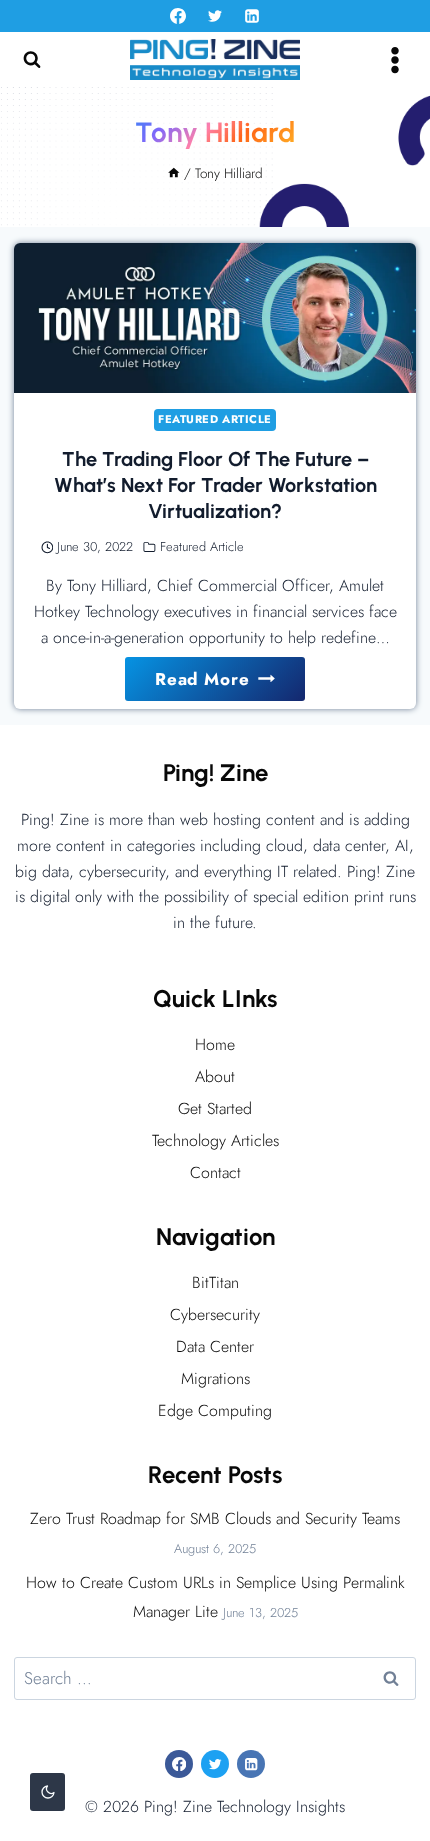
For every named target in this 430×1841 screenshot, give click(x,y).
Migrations (215, 1378)
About (215, 1076)
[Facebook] (178, 16)
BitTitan (215, 1282)
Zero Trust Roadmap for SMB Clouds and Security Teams (215, 1518)
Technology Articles (215, 1140)
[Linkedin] (252, 16)
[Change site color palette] (47, 1792)
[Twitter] (215, 16)
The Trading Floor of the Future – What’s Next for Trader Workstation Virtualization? (215, 485)
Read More (230, 683)
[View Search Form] (32, 60)
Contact (215, 1172)
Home (215, 1044)
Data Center (215, 1346)
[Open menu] (394, 59)
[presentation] (214, 318)
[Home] (174, 173)
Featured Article (215, 419)
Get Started (215, 1108)
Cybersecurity (215, 1314)
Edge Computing (215, 1410)
